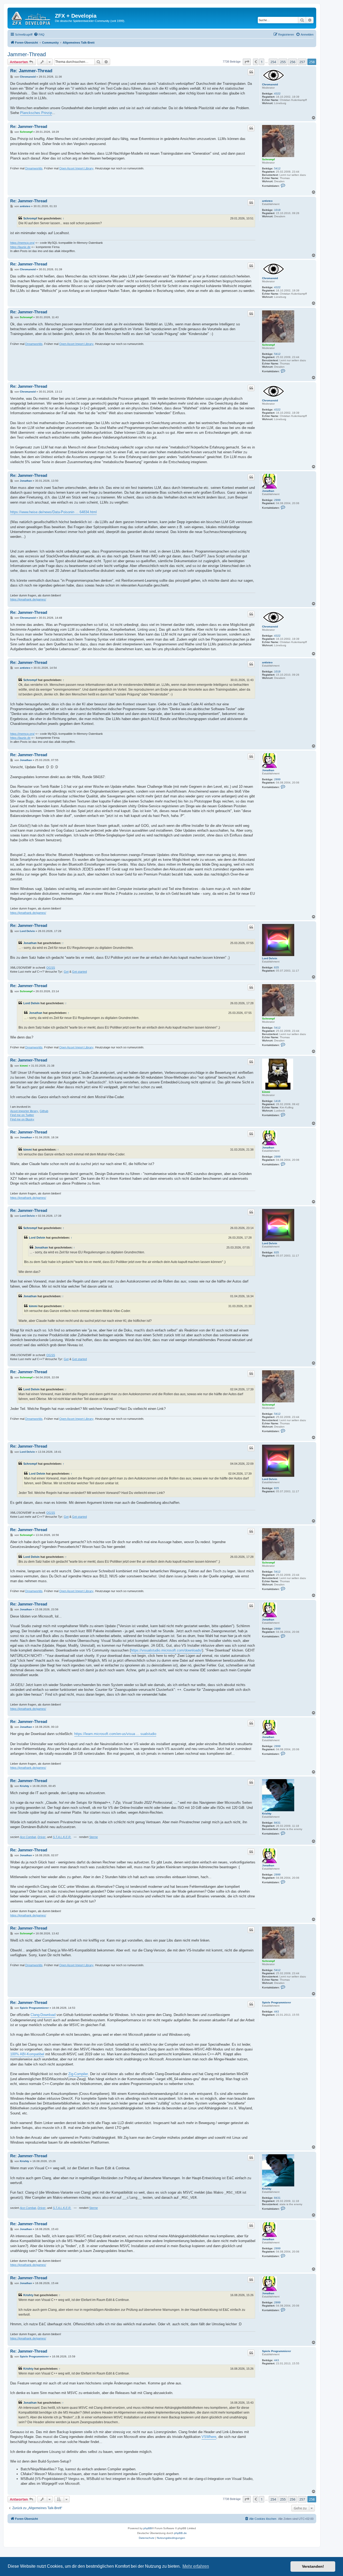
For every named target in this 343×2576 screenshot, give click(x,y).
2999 (277, 500)
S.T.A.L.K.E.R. (62, 1837)
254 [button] (273, 62)
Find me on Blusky (22, 1119)
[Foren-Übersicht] (32, 17)
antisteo (267, 201)
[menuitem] (39, 35)
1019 (277, 210)
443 (277, 2012)
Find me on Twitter (22, 1115)
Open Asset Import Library (76, 168)
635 (277, 967)
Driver (42, 1837)
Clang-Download (43, 2015)
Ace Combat (28, 1837)
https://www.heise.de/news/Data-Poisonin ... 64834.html (53, 512)
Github (44, 1111)
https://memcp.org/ (22, 243)
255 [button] (283, 62)
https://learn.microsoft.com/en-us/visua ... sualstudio (115, 1734)
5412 (277, 168)
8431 (277, 1823)
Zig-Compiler (78, 2074)
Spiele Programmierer (277, 2002)
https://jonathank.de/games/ (28, 599)
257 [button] (302, 62)
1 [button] (262, 62)
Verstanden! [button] (313, 2566)
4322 (277, 94)
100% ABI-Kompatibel (27, 2054)
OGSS (51, 968)
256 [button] (292, 62)
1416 (277, 1101)
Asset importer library (24, 1111)
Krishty (267, 1814)
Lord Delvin (270, 958)
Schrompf (268, 159)
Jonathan (268, 491)
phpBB (148, 2528)
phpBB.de (180, 2533)
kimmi (266, 1092)
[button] (247, 62)
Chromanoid (270, 84)
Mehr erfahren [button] (196, 2566)
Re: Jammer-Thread (31, 71)
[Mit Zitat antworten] (251, 72)
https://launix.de (20, 247)
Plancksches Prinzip (36, 113)
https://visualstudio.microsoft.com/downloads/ (166, 1650)
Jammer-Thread (27, 54)
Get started (79, 972)
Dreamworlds (34, 168)
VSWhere (209, 2437)
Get (66, 972)
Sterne (94, 1837)
